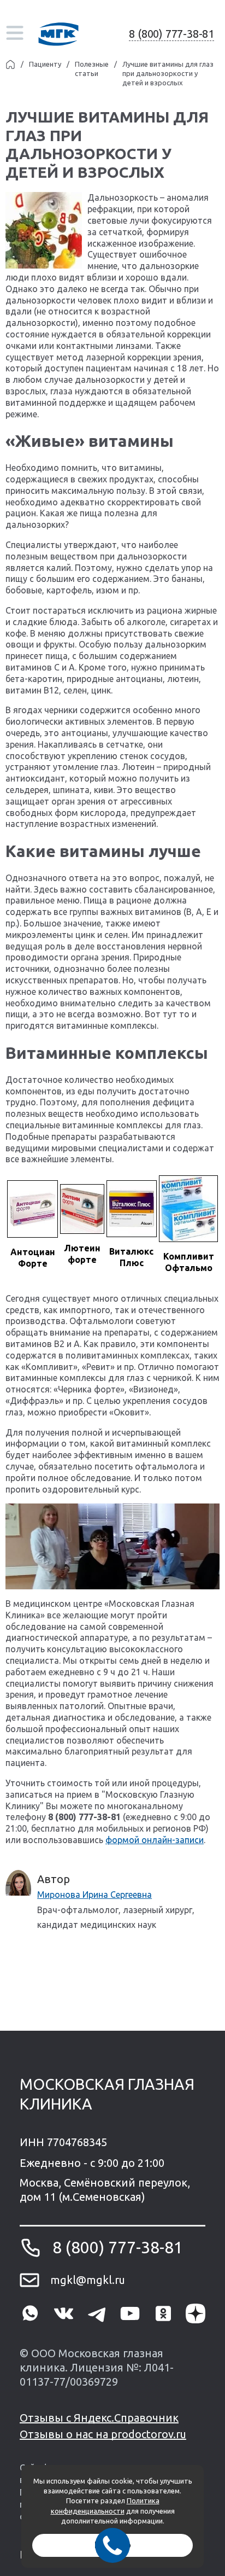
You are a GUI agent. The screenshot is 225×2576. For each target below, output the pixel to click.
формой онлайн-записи (155, 1840)
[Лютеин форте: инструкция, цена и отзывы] (82, 1209)
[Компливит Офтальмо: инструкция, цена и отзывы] (188, 1209)
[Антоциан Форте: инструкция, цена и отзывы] (32, 1209)
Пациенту (45, 64)
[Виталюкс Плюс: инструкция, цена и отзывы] (132, 1209)
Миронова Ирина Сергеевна (94, 1895)
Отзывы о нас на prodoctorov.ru (103, 2434)
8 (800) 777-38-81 (171, 34)
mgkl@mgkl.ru (88, 2280)
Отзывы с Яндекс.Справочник (99, 2418)
